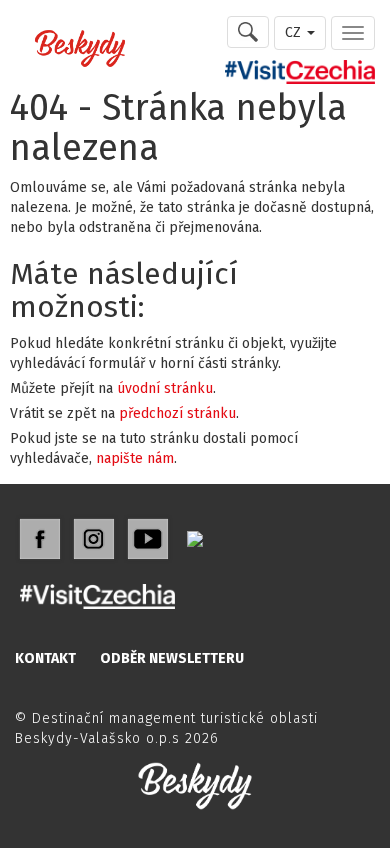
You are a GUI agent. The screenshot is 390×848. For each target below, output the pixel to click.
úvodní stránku (165, 388)
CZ (295, 32)
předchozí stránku (177, 413)
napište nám (135, 458)
